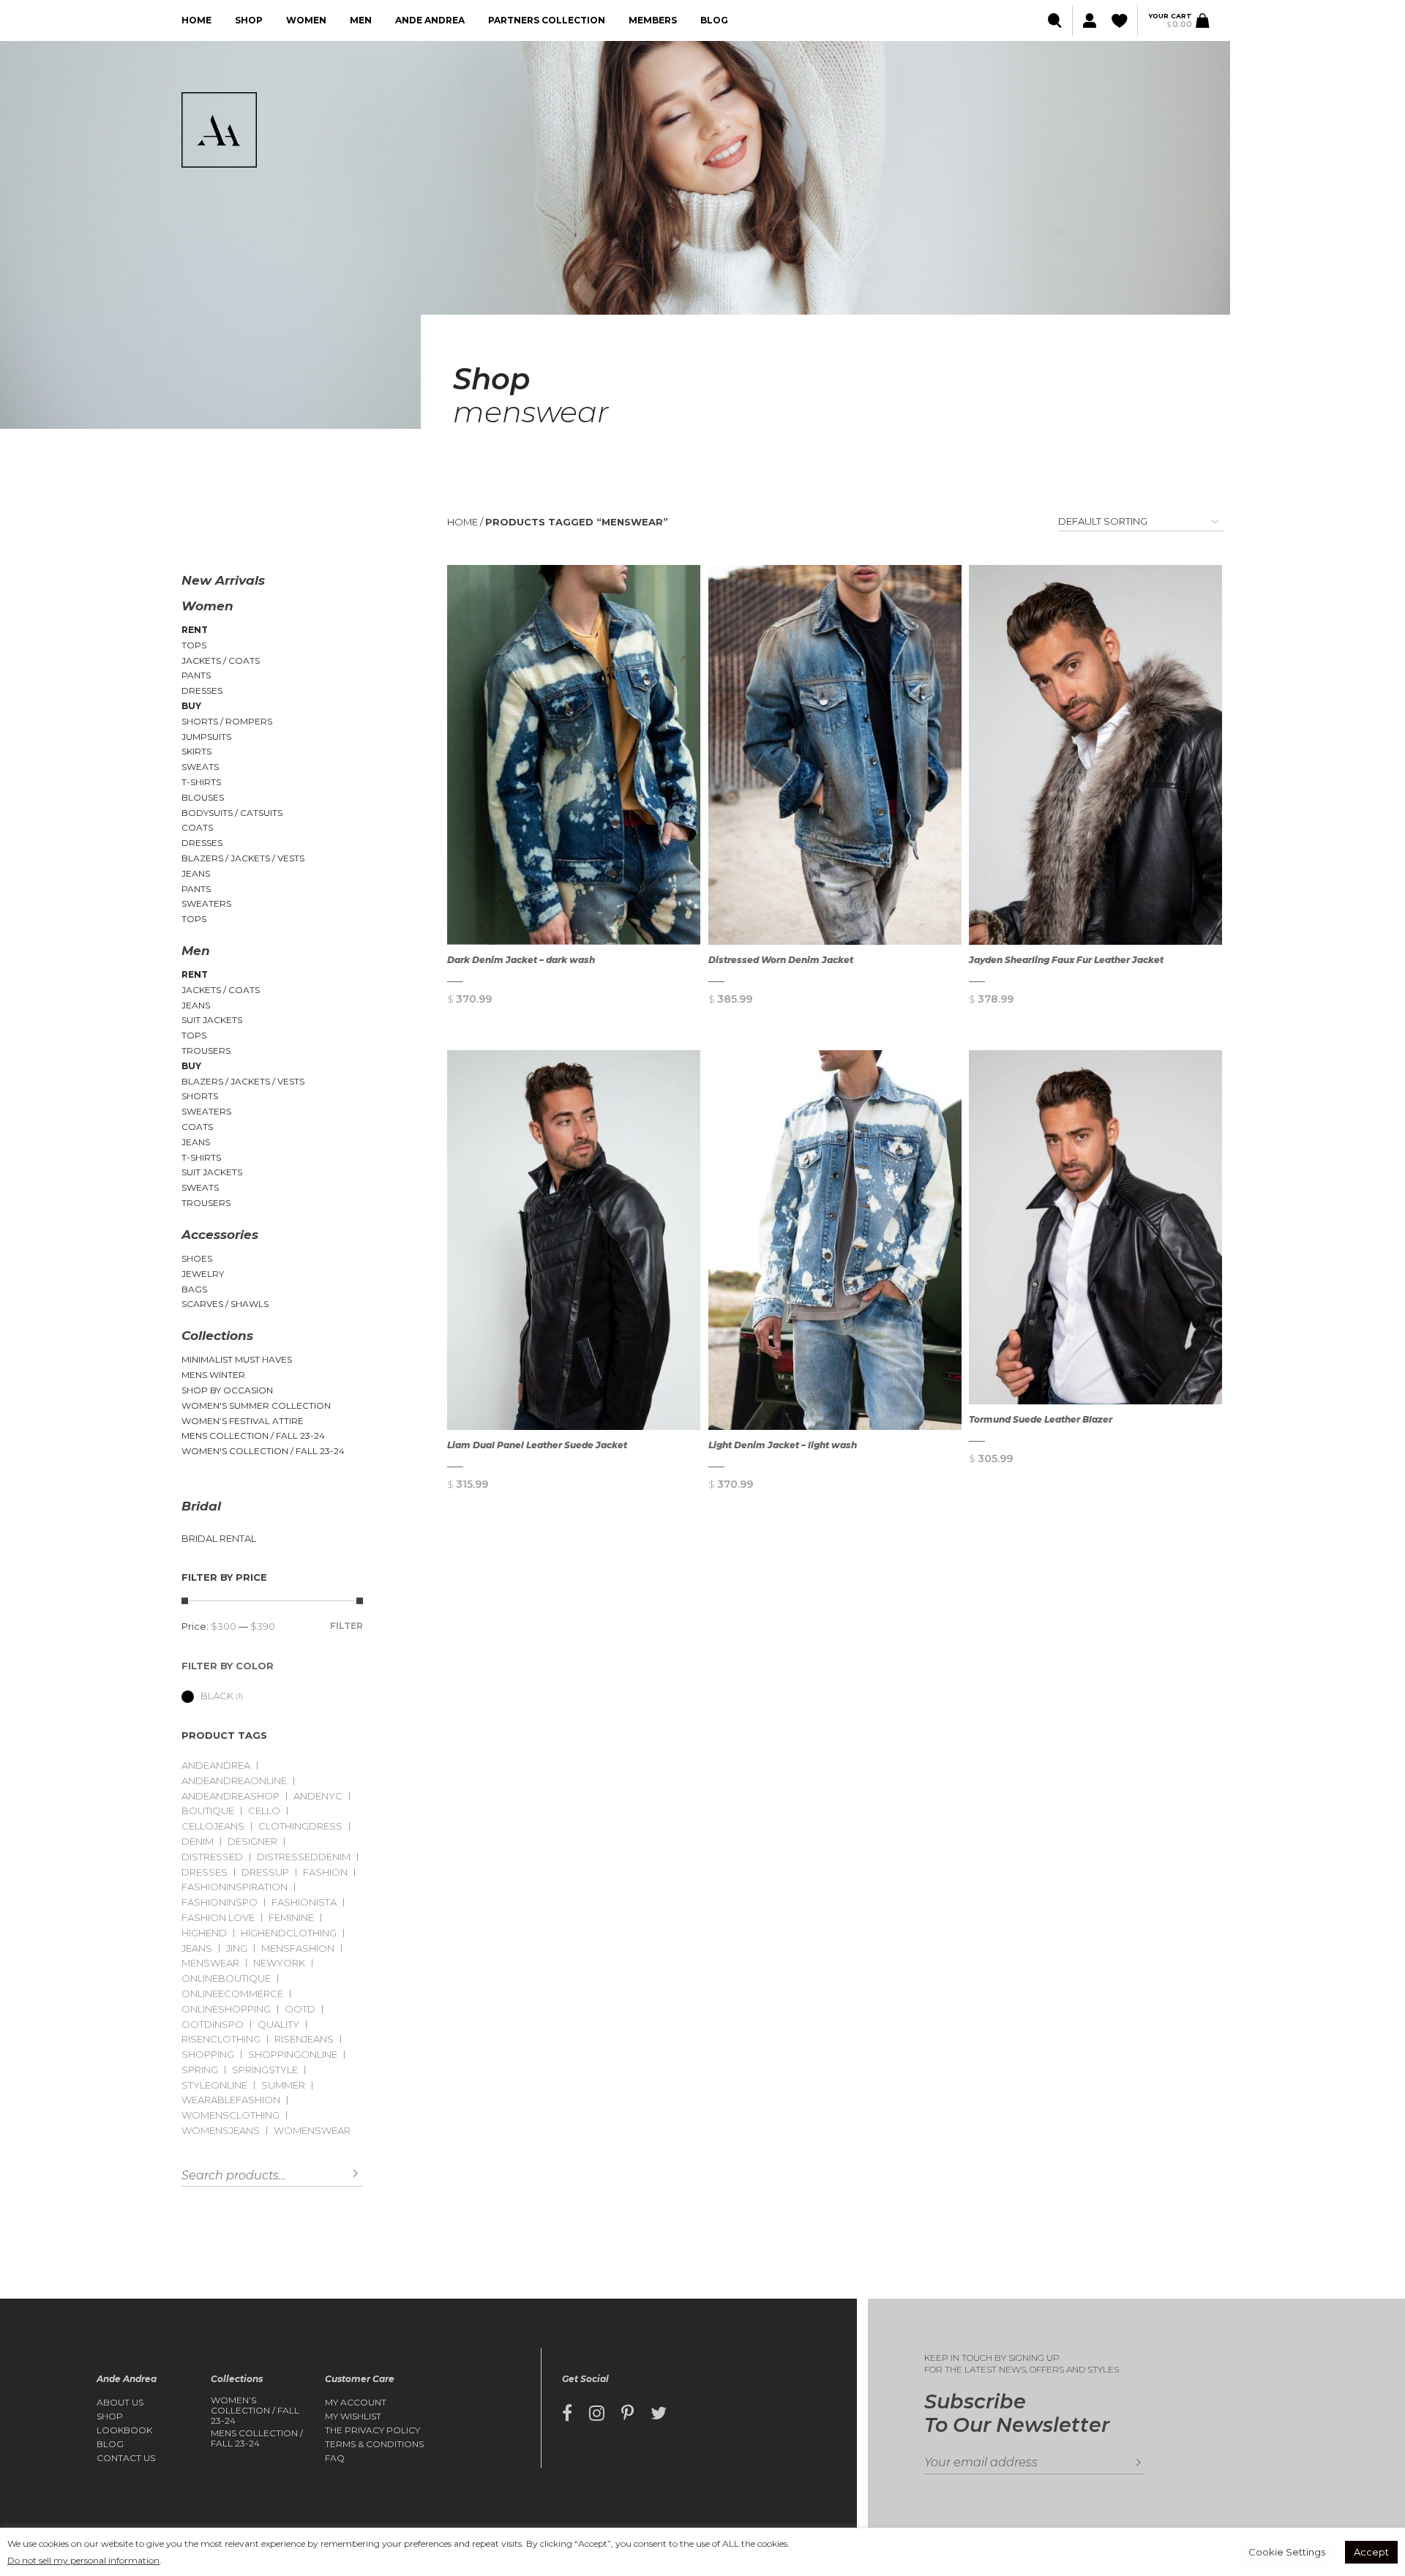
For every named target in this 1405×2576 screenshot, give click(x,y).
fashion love (218, 1918)
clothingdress (300, 1826)
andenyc (318, 1796)
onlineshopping (226, 2009)
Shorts (200, 1096)
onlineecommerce (232, 1994)
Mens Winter (213, 1375)
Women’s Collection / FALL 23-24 (255, 2411)
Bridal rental (219, 1539)
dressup (265, 1872)
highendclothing (289, 1933)
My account (356, 2403)
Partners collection (547, 20)
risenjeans (304, 2039)
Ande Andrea (430, 20)
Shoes (197, 1258)
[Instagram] (597, 2414)
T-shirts (201, 782)
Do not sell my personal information (83, 2560)
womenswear (312, 2131)
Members (653, 20)
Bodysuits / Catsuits (232, 813)
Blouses (203, 797)
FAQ (335, 2458)
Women (306, 20)
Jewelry (203, 1274)
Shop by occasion (227, 1390)
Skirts (196, 751)
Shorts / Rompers (227, 721)
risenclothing (221, 2039)
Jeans (196, 873)
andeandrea (216, 1766)
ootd (300, 2009)
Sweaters (206, 903)
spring (200, 2070)
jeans (197, 1948)
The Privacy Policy (372, 2430)
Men (361, 20)
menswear (210, 1963)
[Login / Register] (1089, 21)
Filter (346, 1626)
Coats (197, 827)
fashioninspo (220, 1902)
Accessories (220, 1235)
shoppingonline (293, 2055)
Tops (194, 645)
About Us (120, 2403)
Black (217, 1696)
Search (345, 2174)
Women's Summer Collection (256, 1405)
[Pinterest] (627, 2414)
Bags (194, 1289)
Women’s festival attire (243, 1421)
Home (196, 20)
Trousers (206, 1051)
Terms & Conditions (374, 2444)
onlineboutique (226, 1978)
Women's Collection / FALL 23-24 (263, 1451)
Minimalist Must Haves (237, 1359)
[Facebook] (567, 2414)
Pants (196, 675)
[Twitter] (659, 2414)
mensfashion (298, 1948)
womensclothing (231, 2115)
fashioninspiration (235, 1887)
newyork (279, 1963)
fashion (325, 1872)
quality (278, 2025)
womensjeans (221, 2131)
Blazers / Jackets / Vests (243, 858)
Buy (191, 706)
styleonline (214, 2085)
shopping (208, 2055)
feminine (291, 1918)
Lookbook (124, 2430)
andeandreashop (231, 1796)
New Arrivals (223, 580)
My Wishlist (353, 2416)
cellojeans (213, 1826)
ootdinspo (213, 2025)
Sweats (200, 767)
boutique (208, 1811)
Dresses (202, 690)
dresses (205, 1872)
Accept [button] (1371, 2552)
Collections (217, 1336)
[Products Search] (1056, 21)
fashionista (304, 1902)
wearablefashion (231, 2100)
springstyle (265, 2070)
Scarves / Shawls (225, 1304)
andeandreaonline (234, 1781)
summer (283, 2085)
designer (252, 1842)
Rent (195, 630)
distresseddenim (304, 1857)
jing (237, 1948)
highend (204, 1933)
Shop (249, 20)
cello (264, 1811)
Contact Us (126, 2458)
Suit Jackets (212, 1020)
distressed (212, 1857)
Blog (714, 20)
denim (198, 1842)
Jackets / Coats (221, 660)
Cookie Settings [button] (1287, 2552)
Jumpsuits (206, 737)
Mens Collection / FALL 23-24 (253, 1435)
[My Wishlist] (1121, 21)
